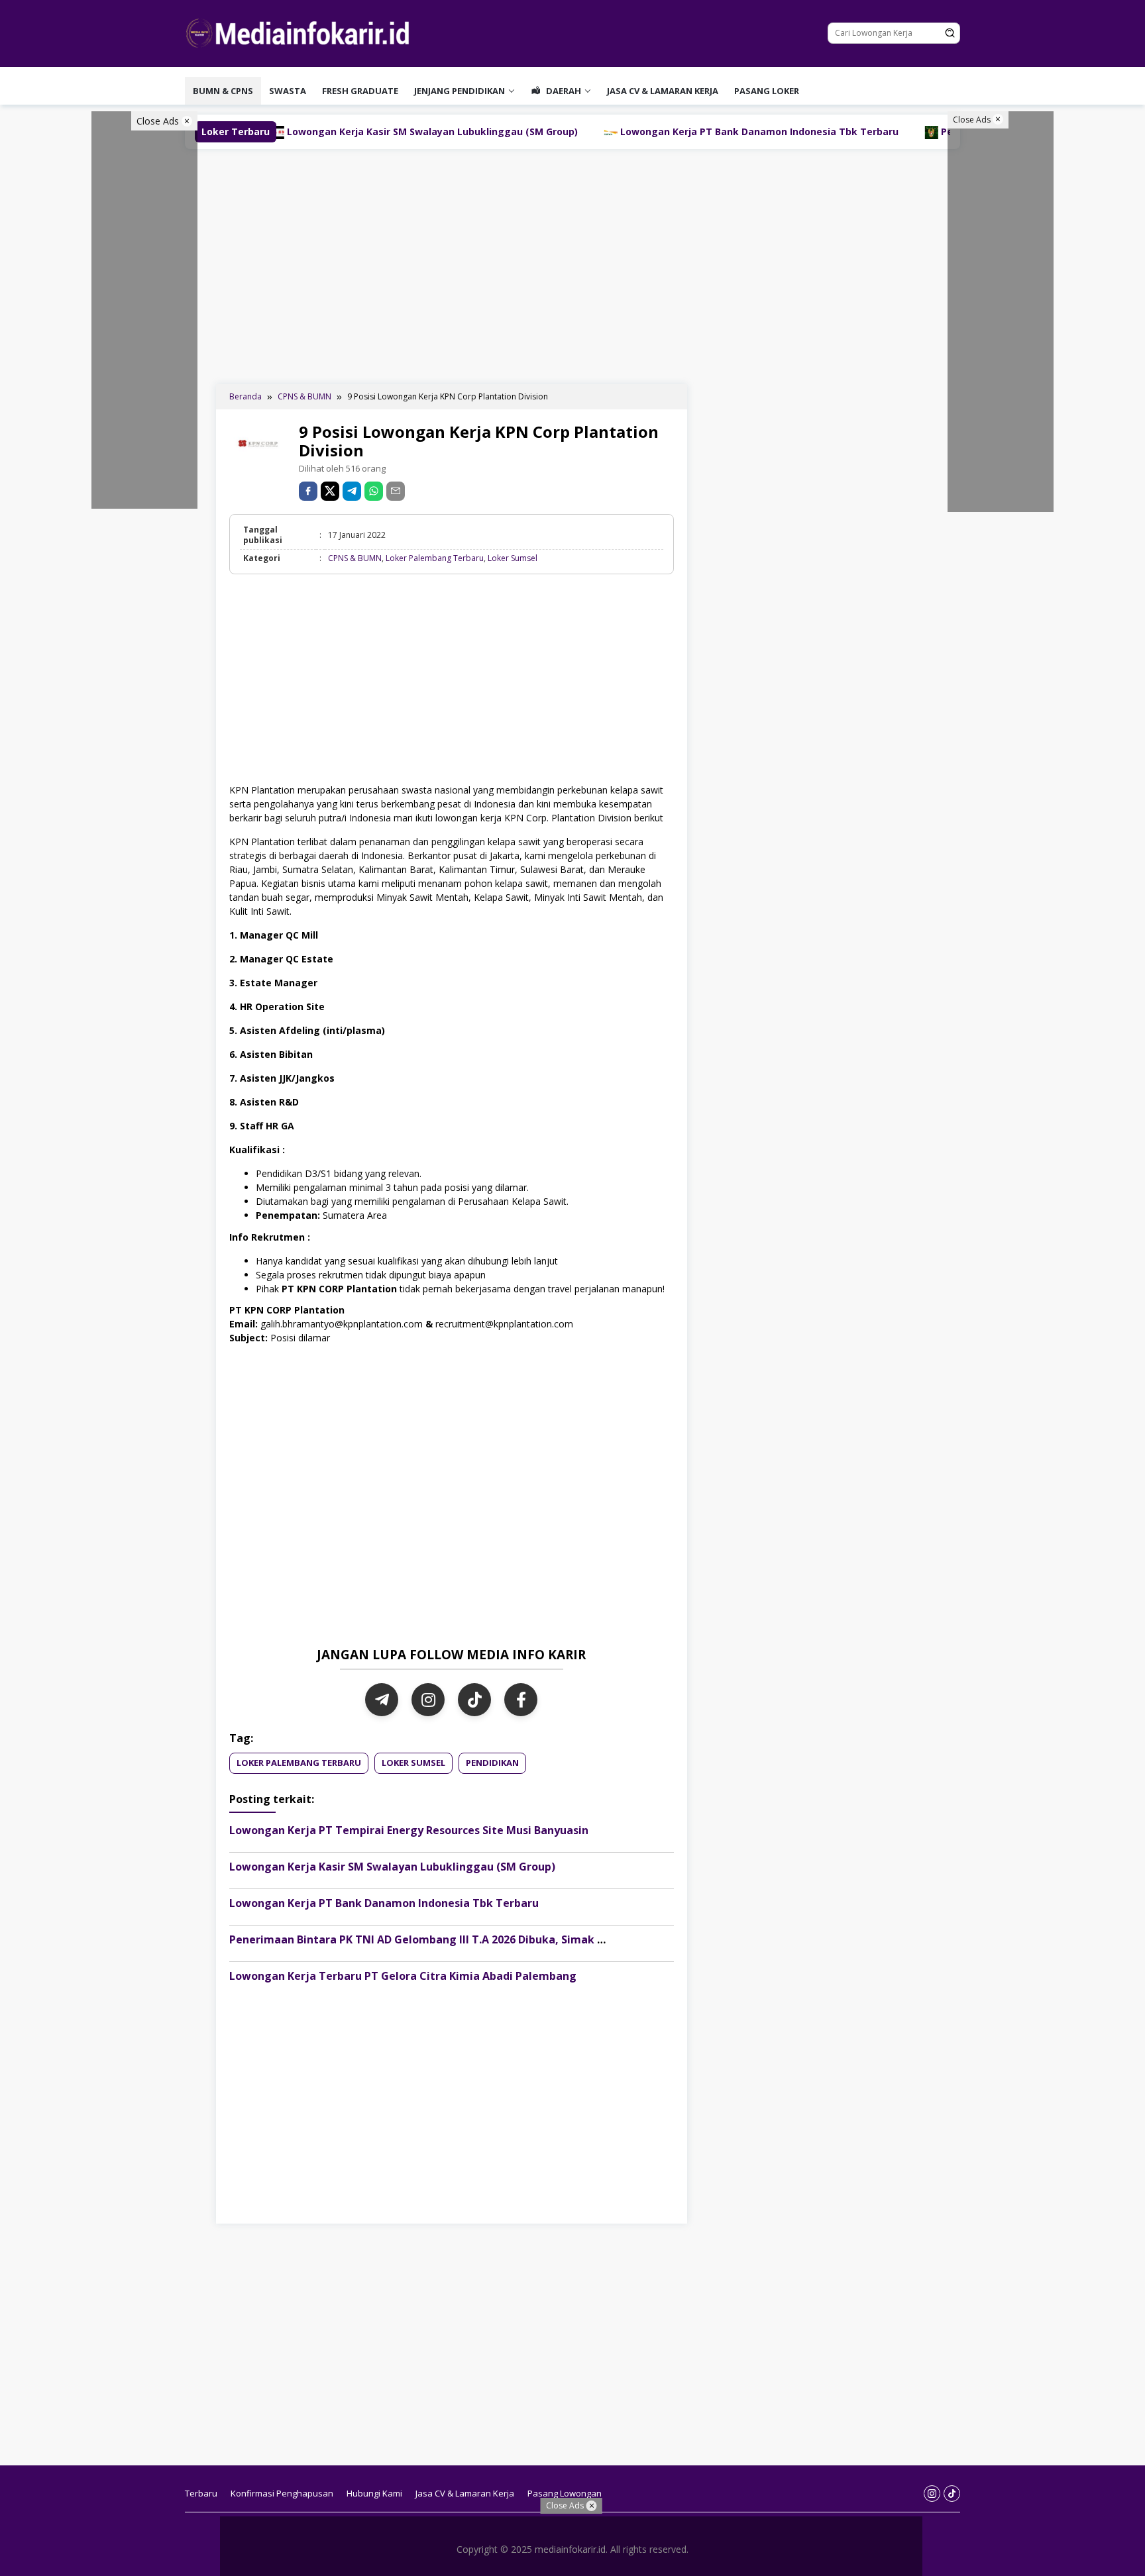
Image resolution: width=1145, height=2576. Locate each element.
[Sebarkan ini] (308, 491)
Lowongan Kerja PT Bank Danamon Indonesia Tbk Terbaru (608, 131)
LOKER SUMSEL (413, 1763)
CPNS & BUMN (355, 558)
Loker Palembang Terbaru (435, 558)
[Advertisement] (572, 265)
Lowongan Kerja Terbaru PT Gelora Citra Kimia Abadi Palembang (403, 1976)
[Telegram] (352, 491)
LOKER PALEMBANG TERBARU (299, 1763)
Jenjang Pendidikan (460, 91)
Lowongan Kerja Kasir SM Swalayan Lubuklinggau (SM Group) (392, 1867)
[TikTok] (474, 1700)
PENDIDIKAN (492, 1763)
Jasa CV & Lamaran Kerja (663, 91)
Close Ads (159, 121)
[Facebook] (521, 1700)
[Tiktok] (952, 2494)
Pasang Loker (767, 91)
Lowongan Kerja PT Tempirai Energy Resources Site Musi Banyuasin (409, 1830)
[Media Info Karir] (301, 32)
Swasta (288, 91)
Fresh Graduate (360, 91)
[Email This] (396, 491)
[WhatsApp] (374, 491)
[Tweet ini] (330, 491)
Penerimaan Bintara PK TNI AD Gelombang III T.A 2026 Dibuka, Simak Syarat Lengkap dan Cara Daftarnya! (511, 1939)
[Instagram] (428, 1700)
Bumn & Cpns (223, 91)
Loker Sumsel (513, 558)
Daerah (563, 91)
